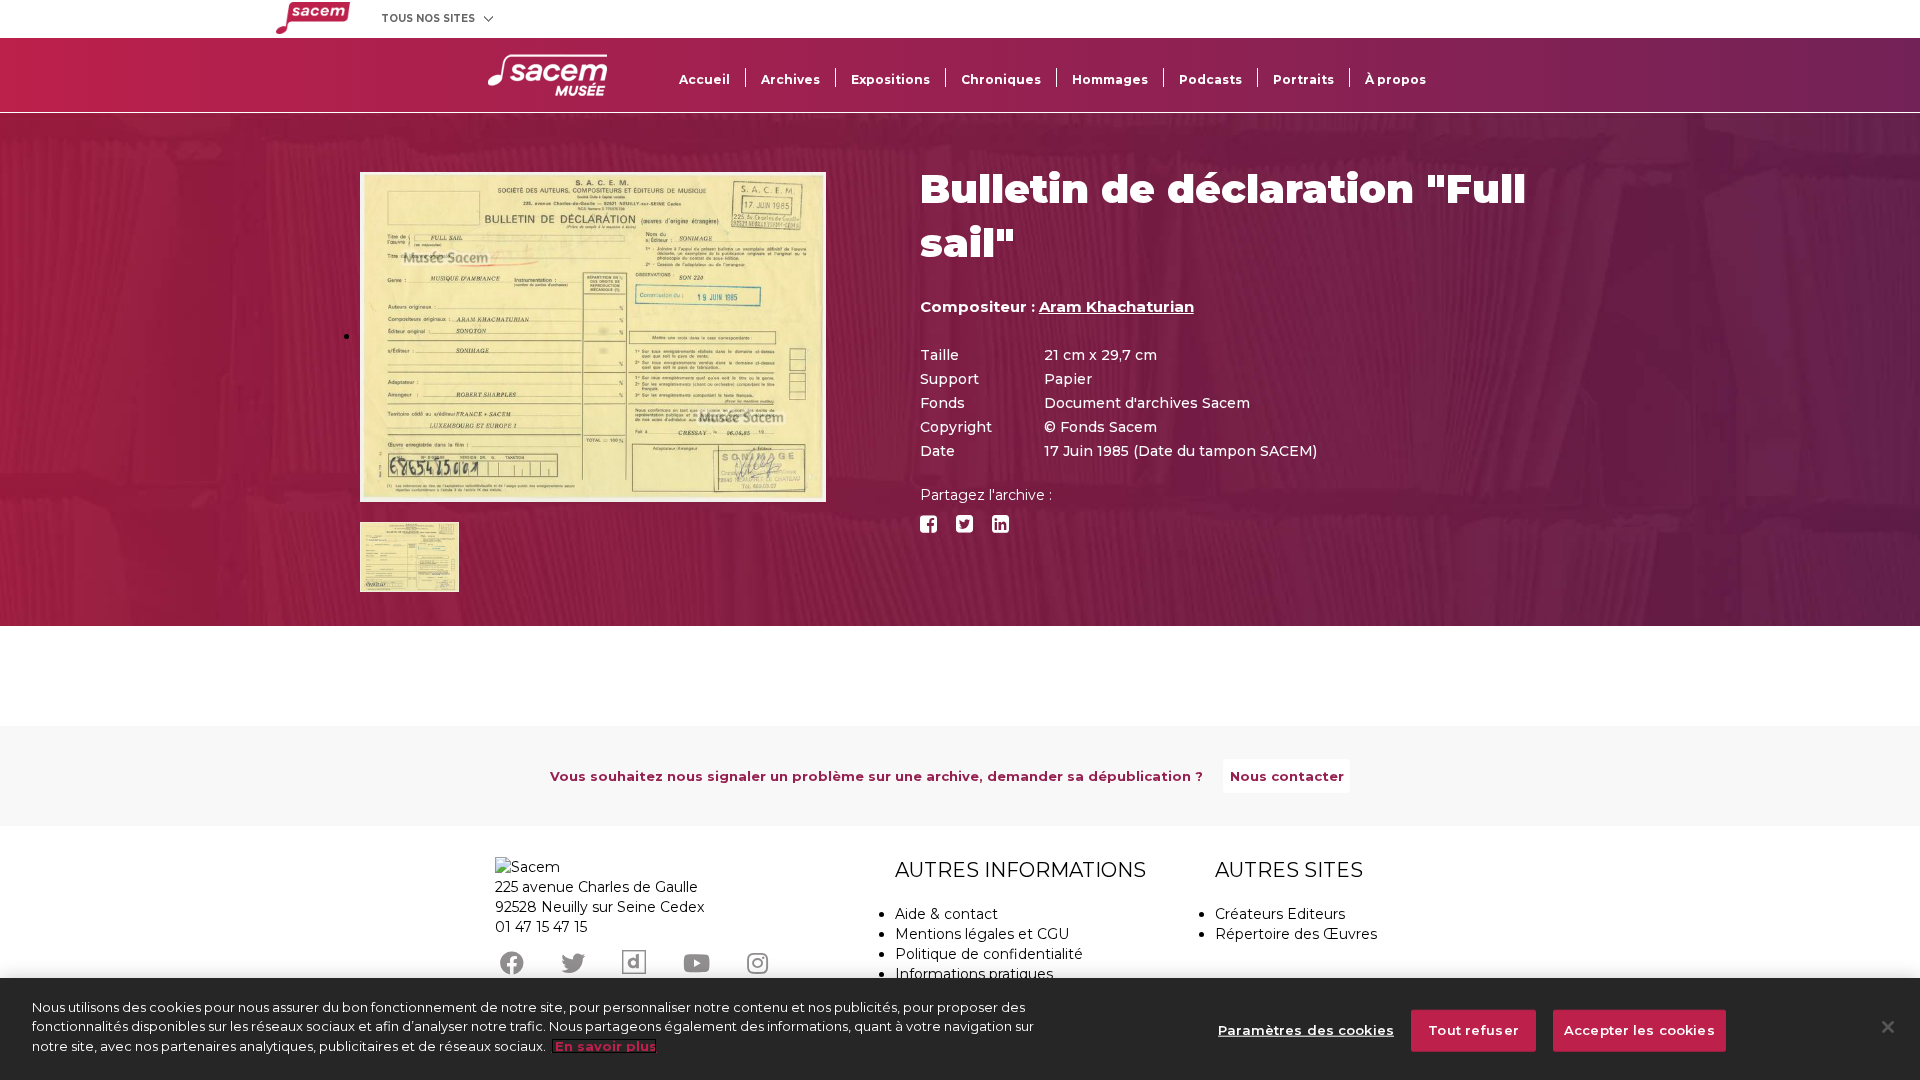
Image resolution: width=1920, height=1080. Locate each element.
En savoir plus (604, 1046)
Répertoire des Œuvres (1296, 934)
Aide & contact (946, 914)
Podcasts (1210, 79)
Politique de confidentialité (989, 954)
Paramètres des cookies (1306, 1030)
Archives (790, 79)
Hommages (1110, 79)
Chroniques (1001, 79)
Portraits (1303, 79)
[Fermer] (1888, 1027)
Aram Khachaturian (1116, 306)
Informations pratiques (974, 974)
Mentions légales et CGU (982, 934)
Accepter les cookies (1639, 1030)
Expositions (890, 79)
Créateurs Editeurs (1280, 914)
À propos (1395, 79)
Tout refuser (1473, 1030)
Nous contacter (1287, 776)
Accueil (704, 79)
